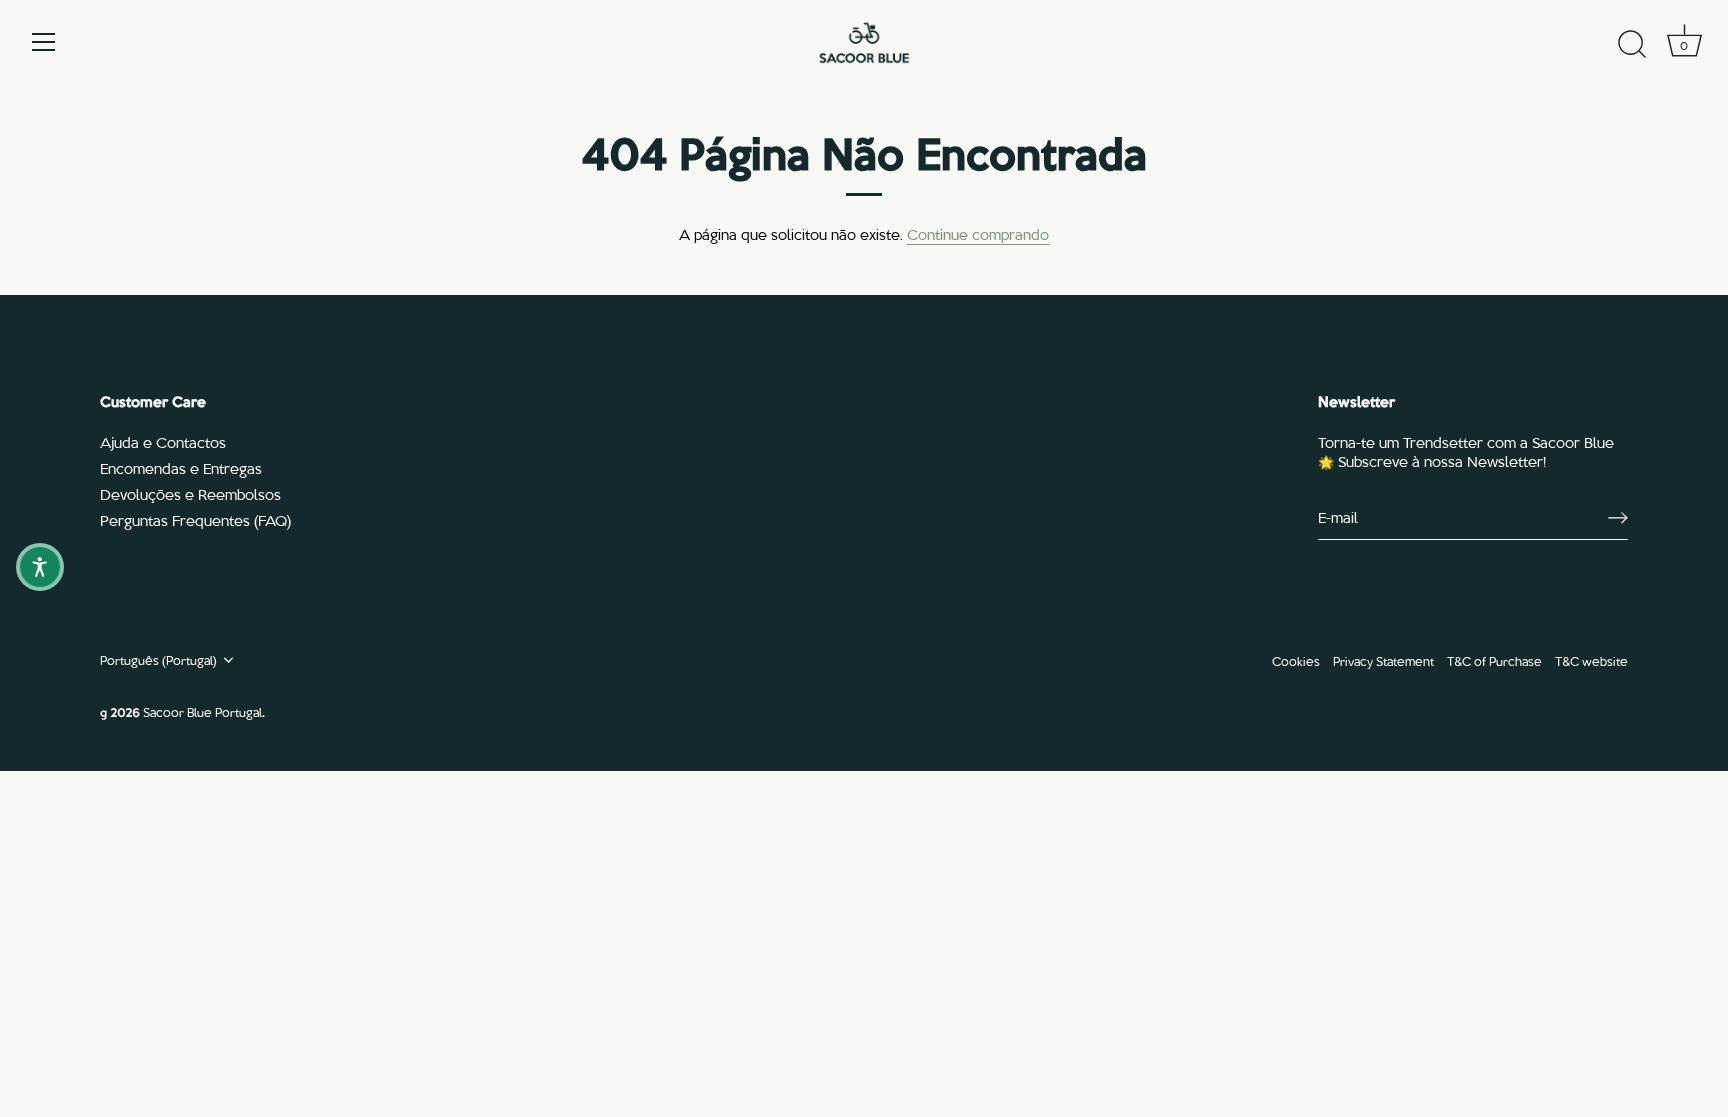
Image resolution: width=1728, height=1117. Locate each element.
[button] (40, 567)
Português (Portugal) (158, 660)
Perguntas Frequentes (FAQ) (195, 520)
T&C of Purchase (1494, 660)
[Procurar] (1632, 45)
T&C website (1591, 660)
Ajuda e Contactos (163, 442)
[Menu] (44, 42)
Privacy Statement (1383, 660)
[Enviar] (1618, 518)
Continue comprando (978, 234)
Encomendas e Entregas (181, 468)
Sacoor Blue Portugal (202, 711)
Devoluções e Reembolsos (190, 494)
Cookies (1296, 660)
